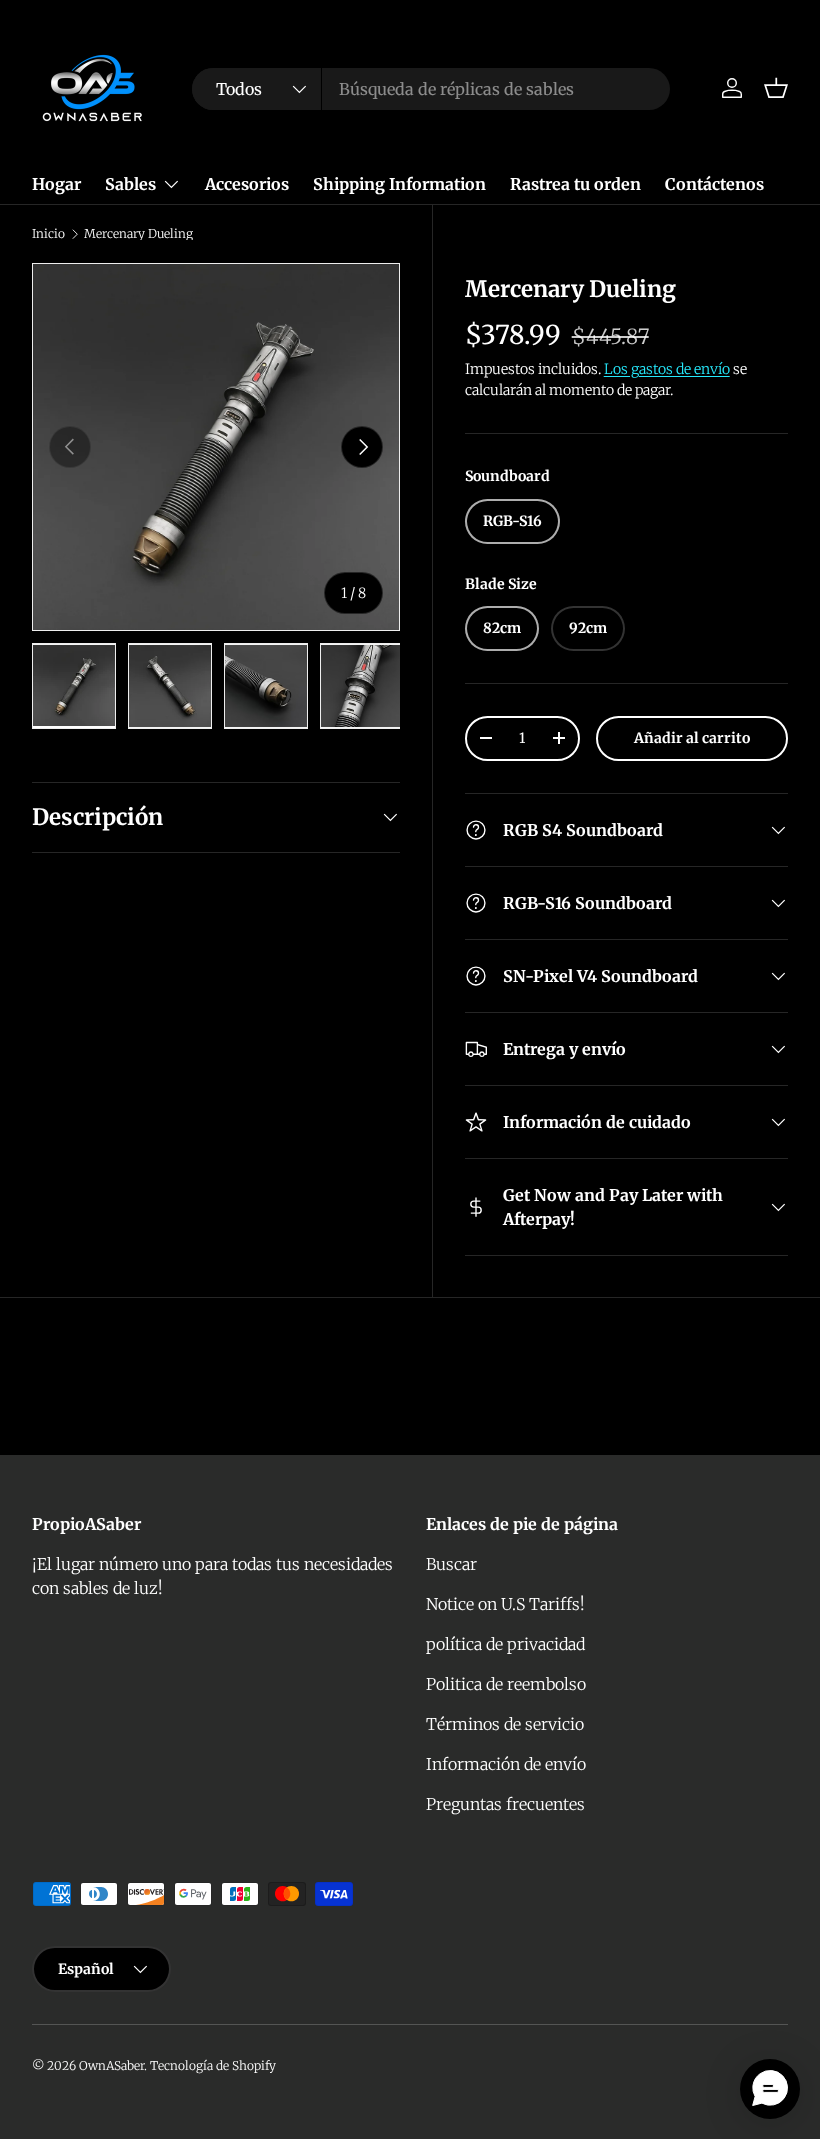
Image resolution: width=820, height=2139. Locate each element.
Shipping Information (399, 184)
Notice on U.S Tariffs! (505, 1604)
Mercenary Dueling (138, 234)
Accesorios (247, 184)
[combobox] (431, 89)
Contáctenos (714, 184)
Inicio (48, 234)
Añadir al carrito (692, 738)
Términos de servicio (505, 1724)
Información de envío (506, 1764)
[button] (776, 88)
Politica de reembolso (506, 1684)
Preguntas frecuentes (505, 1804)
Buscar (451, 1564)
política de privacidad (505, 1644)
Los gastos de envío (667, 369)
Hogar (56, 184)
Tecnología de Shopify (213, 2065)
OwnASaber (111, 2065)
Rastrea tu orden (575, 184)
